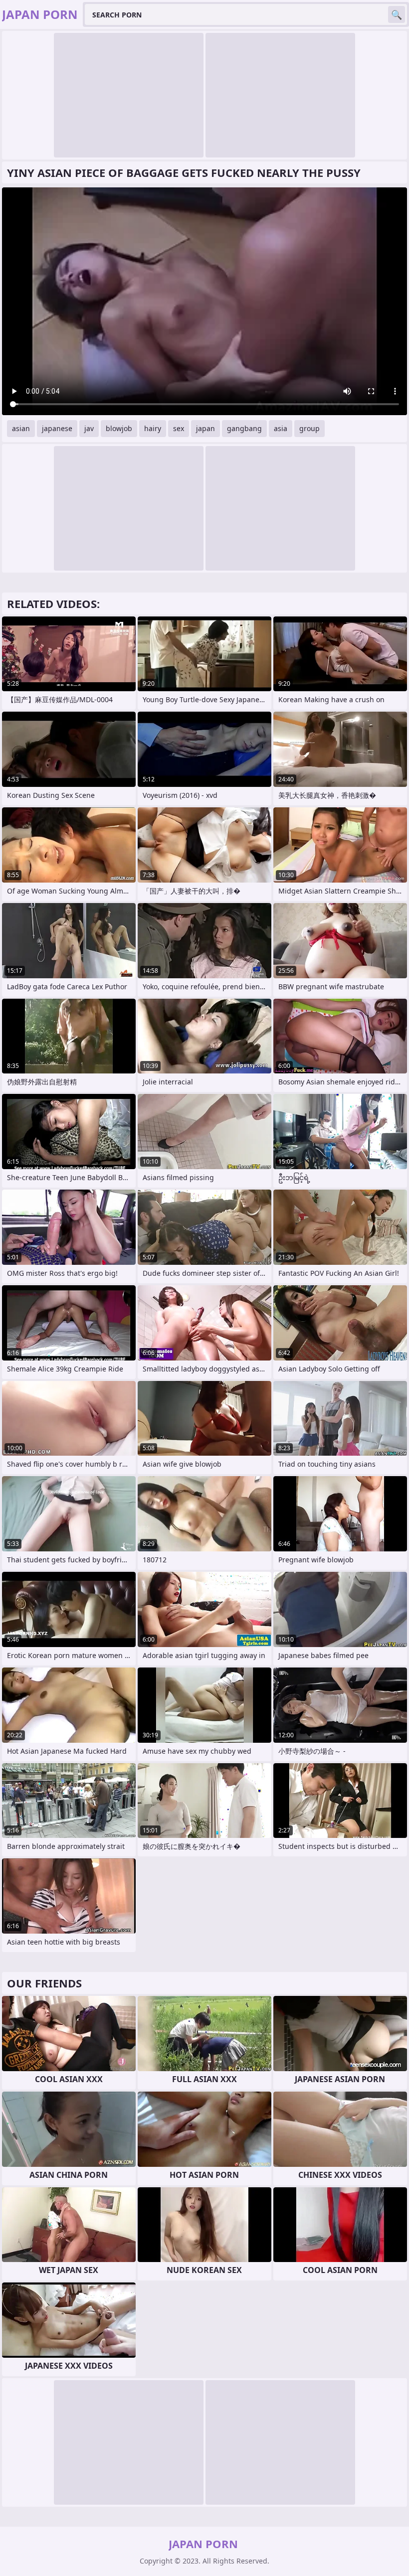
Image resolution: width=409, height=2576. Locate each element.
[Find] (397, 14)
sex (179, 428)
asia (281, 428)
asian (21, 428)
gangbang (244, 428)
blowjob (119, 428)
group (309, 428)
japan (205, 428)
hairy (153, 428)
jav (89, 428)
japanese (57, 428)
